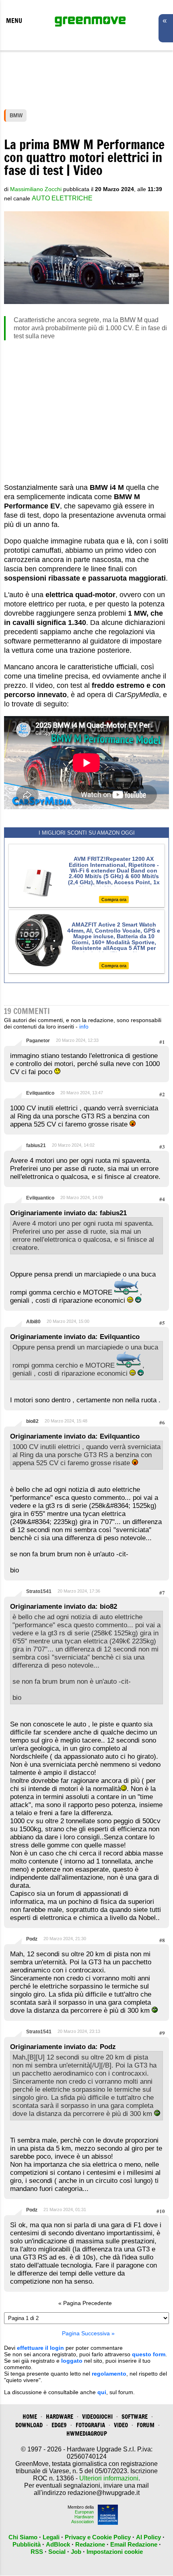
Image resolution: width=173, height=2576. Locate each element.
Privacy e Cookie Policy (98, 2537)
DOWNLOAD (29, 2425)
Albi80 (33, 1322)
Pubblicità (27, 2544)
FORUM (146, 2425)
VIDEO (121, 2425)
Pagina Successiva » (88, 2333)
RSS (37, 2552)
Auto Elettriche (62, 198)
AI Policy (148, 2537)
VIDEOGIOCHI (97, 2417)
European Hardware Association (82, 2517)
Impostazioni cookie (115, 2552)
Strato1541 (39, 1591)
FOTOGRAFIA (90, 2425)
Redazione (90, 2544)
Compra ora (114, 900)
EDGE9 (59, 2425)
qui (102, 2392)
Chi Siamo (23, 2537)
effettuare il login (40, 2348)
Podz (32, 1939)
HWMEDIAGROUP (87, 2433)
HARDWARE (60, 2417)
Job (76, 2552)
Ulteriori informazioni (109, 2478)
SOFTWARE (135, 2417)
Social (57, 2552)
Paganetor (38, 1041)
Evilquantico (40, 1093)
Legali (51, 2537)
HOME (30, 2417)
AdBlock (58, 2544)
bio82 (32, 1421)
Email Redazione (134, 2544)
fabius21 (36, 1145)
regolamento (109, 2374)
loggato (72, 2361)
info (84, 1027)
